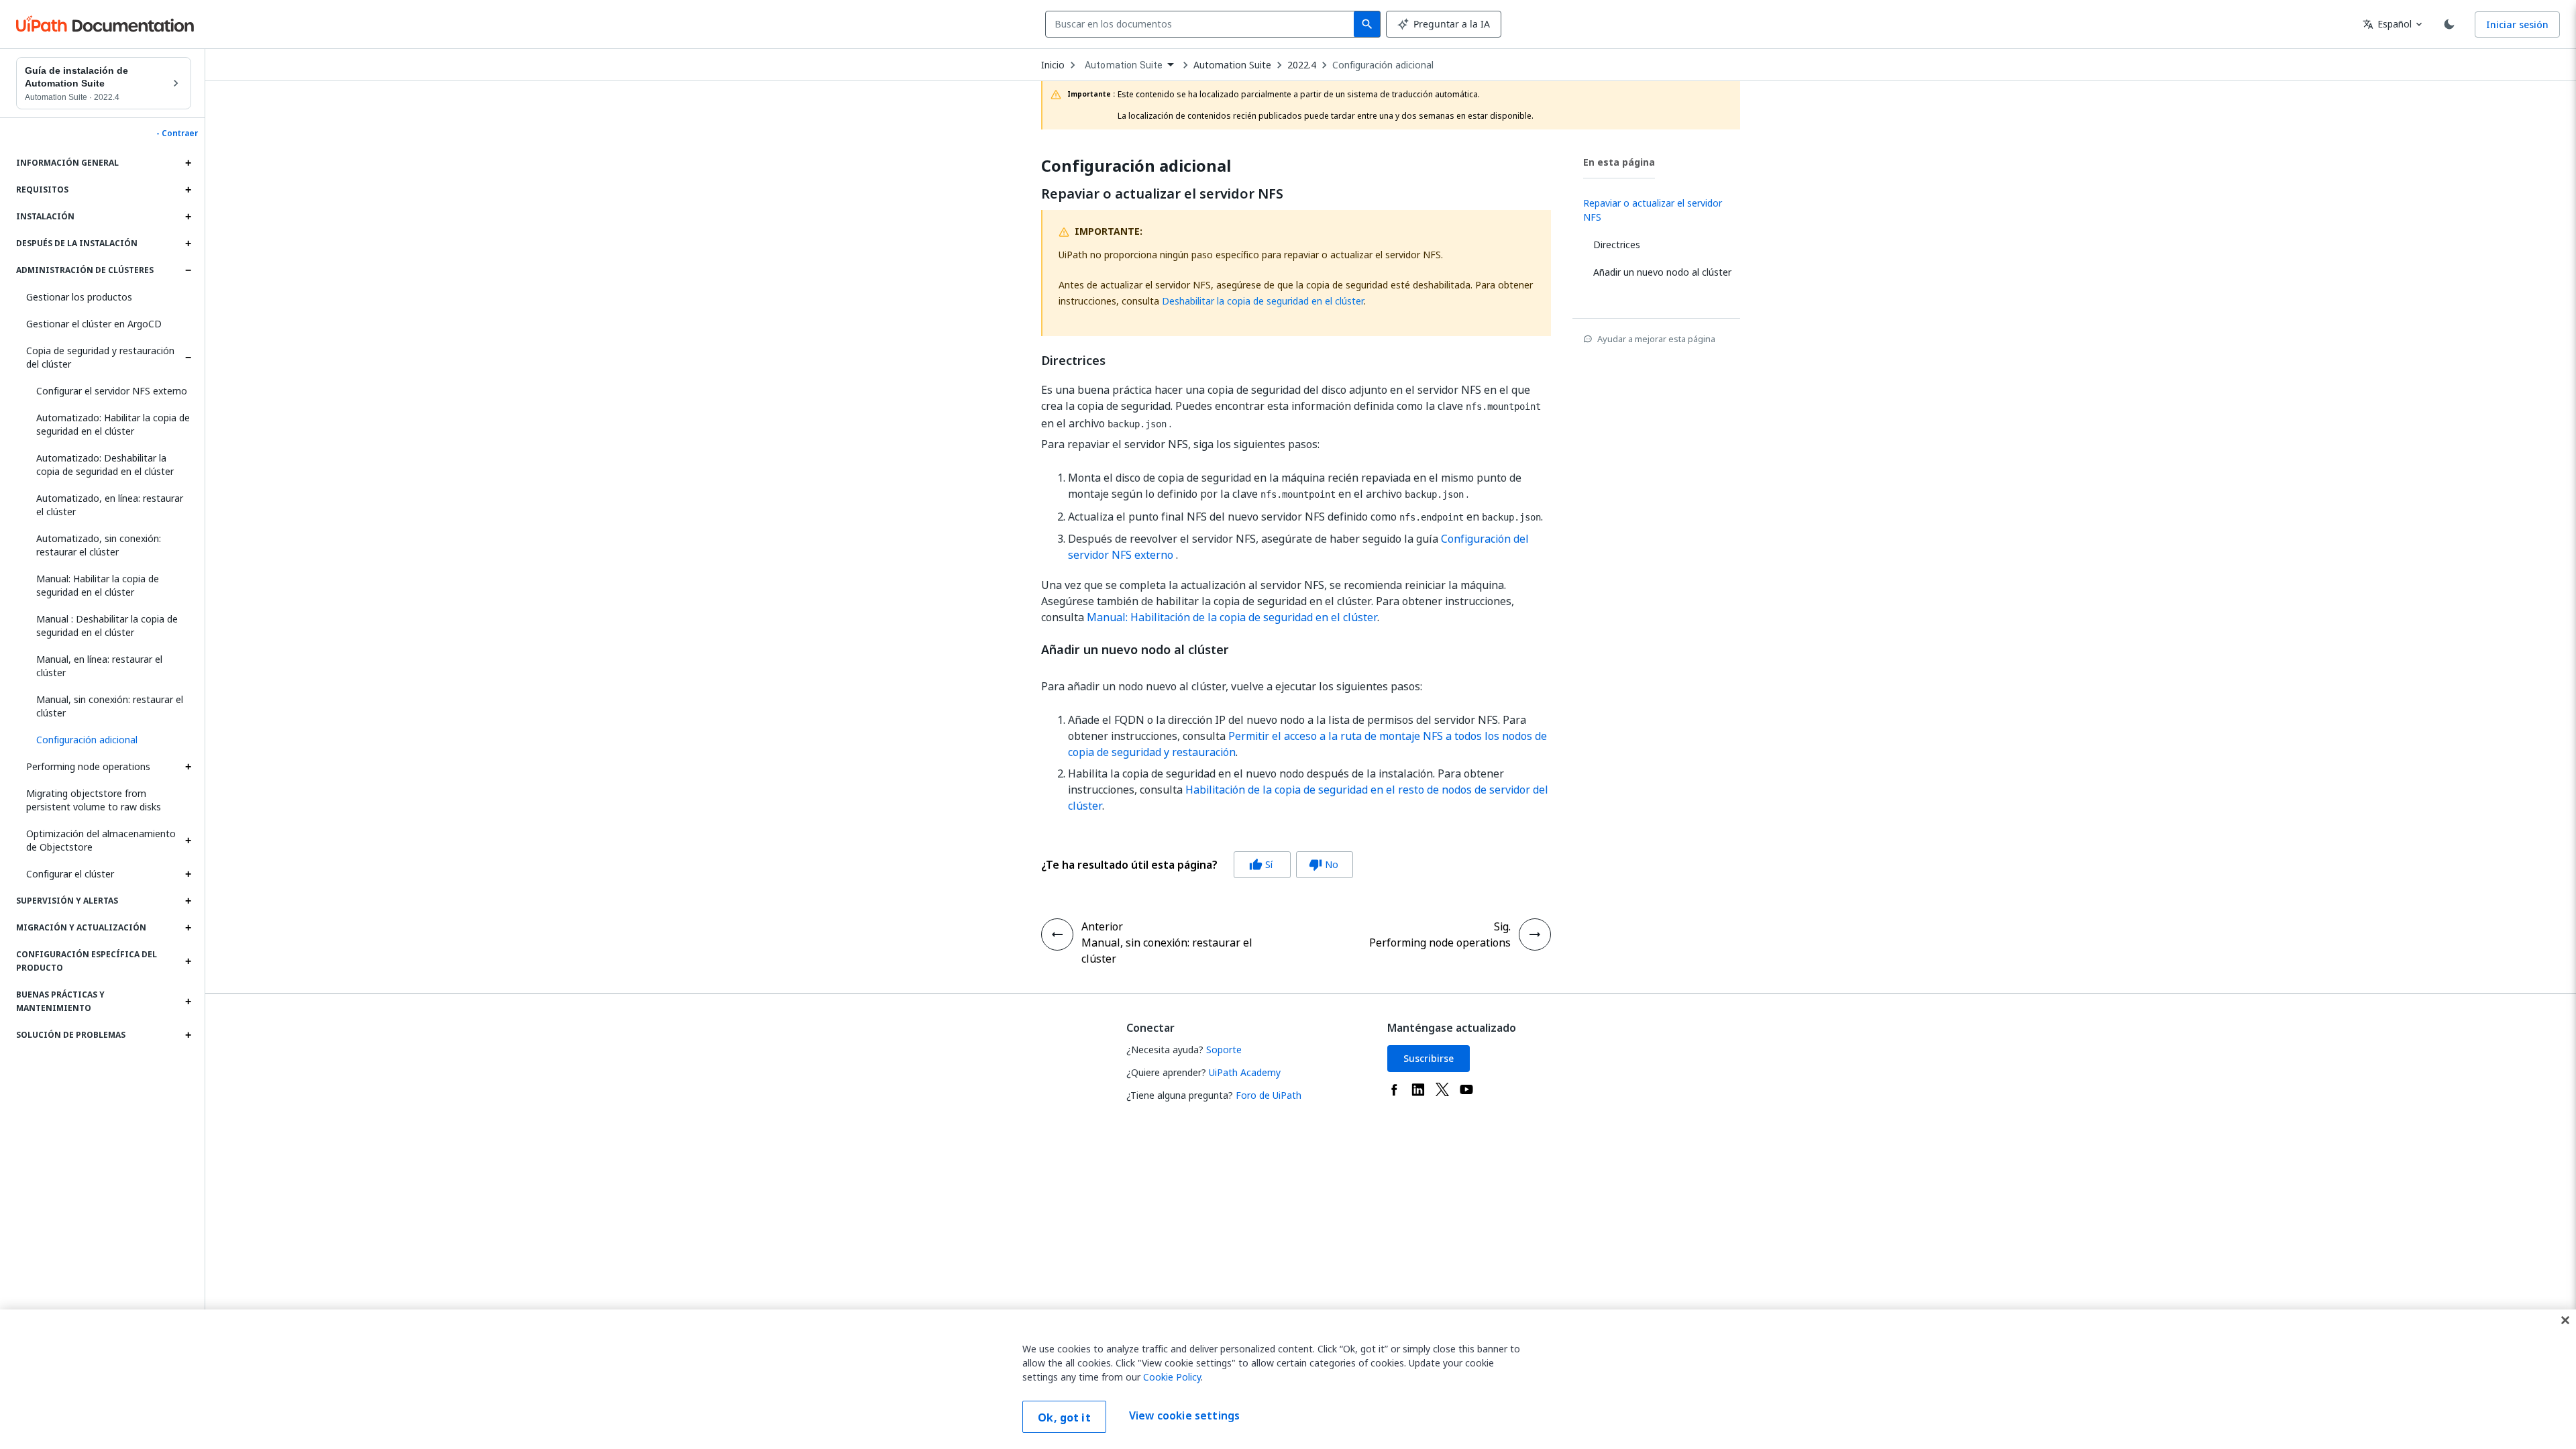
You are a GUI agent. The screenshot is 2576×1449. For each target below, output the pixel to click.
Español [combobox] (2387, 24)
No (1324, 864)
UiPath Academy (1245, 1072)
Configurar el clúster (70, 874)
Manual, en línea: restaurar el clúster (99, 666)
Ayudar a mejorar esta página (1656, 339)
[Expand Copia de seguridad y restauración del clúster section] (188, 358)
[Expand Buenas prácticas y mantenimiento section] (188, 1002)
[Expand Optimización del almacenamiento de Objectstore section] (188, 841)
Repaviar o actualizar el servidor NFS (1162, 194)
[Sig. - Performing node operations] (1535, 934)
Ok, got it (1064, 1417)
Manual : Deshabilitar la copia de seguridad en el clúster (107, 626)
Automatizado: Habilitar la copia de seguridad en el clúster (113, 424)
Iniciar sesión (2517, 24)
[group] (1197, 865)
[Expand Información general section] (188, 163)
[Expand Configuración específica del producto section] (188, 961)
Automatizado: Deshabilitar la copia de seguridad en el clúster (105, 465)
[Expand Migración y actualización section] (188, 928)
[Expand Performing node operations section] (188, 767)
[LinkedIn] (1418, 1089)
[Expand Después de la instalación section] (188, 244)
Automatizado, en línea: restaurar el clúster (110, 505)
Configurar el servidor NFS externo (112, 391)
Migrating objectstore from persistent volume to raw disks (94, 800)
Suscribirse (1429, 1058)
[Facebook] (1394, 1089)
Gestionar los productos (79, 297)
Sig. (1502, 926)
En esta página (1619, 162)
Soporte (1224, 1050)
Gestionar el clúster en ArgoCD (94, 324)
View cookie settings (1184, 1415)
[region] (1288, 1379)
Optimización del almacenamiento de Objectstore (101, 840)
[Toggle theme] (2449, 24)
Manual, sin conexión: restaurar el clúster (110, 706)
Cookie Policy (1172, 1377)
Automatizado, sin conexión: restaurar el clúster (99, 545)
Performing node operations (88, 766)
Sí (1261, 864)
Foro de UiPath (1269, 1095)
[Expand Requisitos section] (188, 190)
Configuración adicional (1383, 65)
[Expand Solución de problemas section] (188, 1035)
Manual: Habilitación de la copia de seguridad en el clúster (1232, 617)
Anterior (1102, 926)
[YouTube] (1466, 1089)
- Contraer (177, 133)
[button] (109, 740)
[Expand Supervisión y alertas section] (188, 901)
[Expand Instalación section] (188, 217)
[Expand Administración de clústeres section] (188, 270)
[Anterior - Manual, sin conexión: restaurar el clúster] (1057, 934)
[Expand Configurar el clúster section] (188, 874)
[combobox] (1202, 24)
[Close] (2565, 1320)
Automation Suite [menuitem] (1124, 65)
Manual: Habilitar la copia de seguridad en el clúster (98, 585)
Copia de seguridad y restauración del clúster (100, 357)
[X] (1442, 1089)
